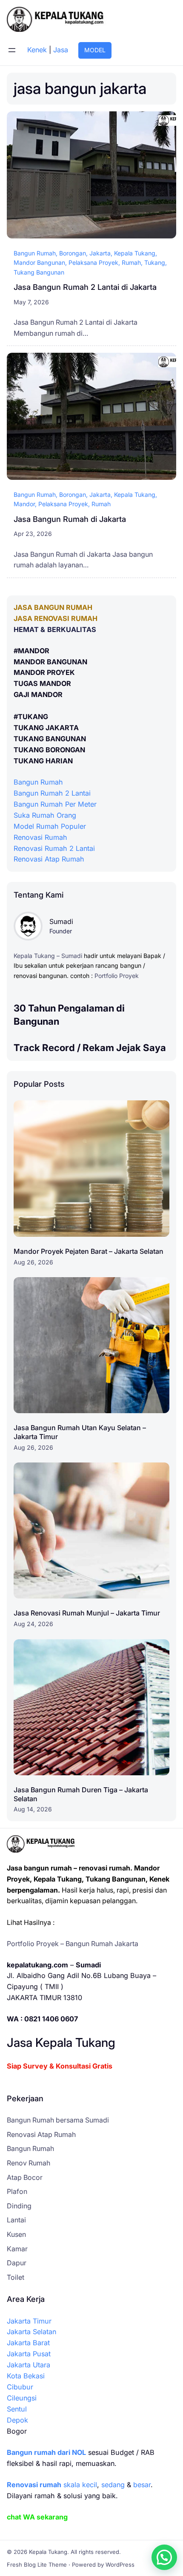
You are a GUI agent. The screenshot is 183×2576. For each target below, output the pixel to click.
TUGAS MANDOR (42, 683)
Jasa (61, 50)
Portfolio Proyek (117, 976)
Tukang (155, 262)
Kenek (37, 50)
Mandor (24, 504)
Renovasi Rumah (40, 837)
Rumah (131, 262)
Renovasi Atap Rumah (49, 859)
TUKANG (33, 717)
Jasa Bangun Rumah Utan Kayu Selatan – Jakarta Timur (80, 1432)
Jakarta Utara (29, 2365)
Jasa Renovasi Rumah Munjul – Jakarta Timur (87, 1613)
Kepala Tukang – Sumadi (48, 956)
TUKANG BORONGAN (49, 750)
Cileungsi (22, 2398)
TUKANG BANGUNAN (50, 739)
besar (142, 2485)
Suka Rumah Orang (45, 815)
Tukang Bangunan (39, 272)
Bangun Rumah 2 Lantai (52, 793)
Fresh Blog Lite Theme (37, 2565)
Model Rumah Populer (50, 826)
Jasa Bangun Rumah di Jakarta (70, 519)
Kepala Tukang (135, 253)
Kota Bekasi (26, 2376)
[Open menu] (12, 50)
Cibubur (20, 2387)
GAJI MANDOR (38, 694)
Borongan (73, 253)
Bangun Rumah (35, 253)
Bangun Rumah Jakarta (102, 1944)
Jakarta (100, 253)
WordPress (120, 2565)
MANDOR (34, 651)
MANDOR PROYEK (44, 672)
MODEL (95, 50)
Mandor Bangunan (39, 262)
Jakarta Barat (28, 2343)
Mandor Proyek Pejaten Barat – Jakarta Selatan (89, 1251)
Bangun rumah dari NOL (46, 2452)
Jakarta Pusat (29, 2354)
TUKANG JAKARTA (46, 728)
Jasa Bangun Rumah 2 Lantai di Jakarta (85, 287)
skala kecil (52, 2485)
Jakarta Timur (29, 2321)
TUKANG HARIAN (43, 761)
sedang (113, 2485)
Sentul (17, 2409)
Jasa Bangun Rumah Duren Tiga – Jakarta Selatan (81, 1794)
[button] (164, 2557)
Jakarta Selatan (31, 2332)
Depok (17, 2420)
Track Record (44, 1047)
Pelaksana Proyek (93, 262)
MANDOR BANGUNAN (50, 662)
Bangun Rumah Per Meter (55, 804)
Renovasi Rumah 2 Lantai (54, 848)
